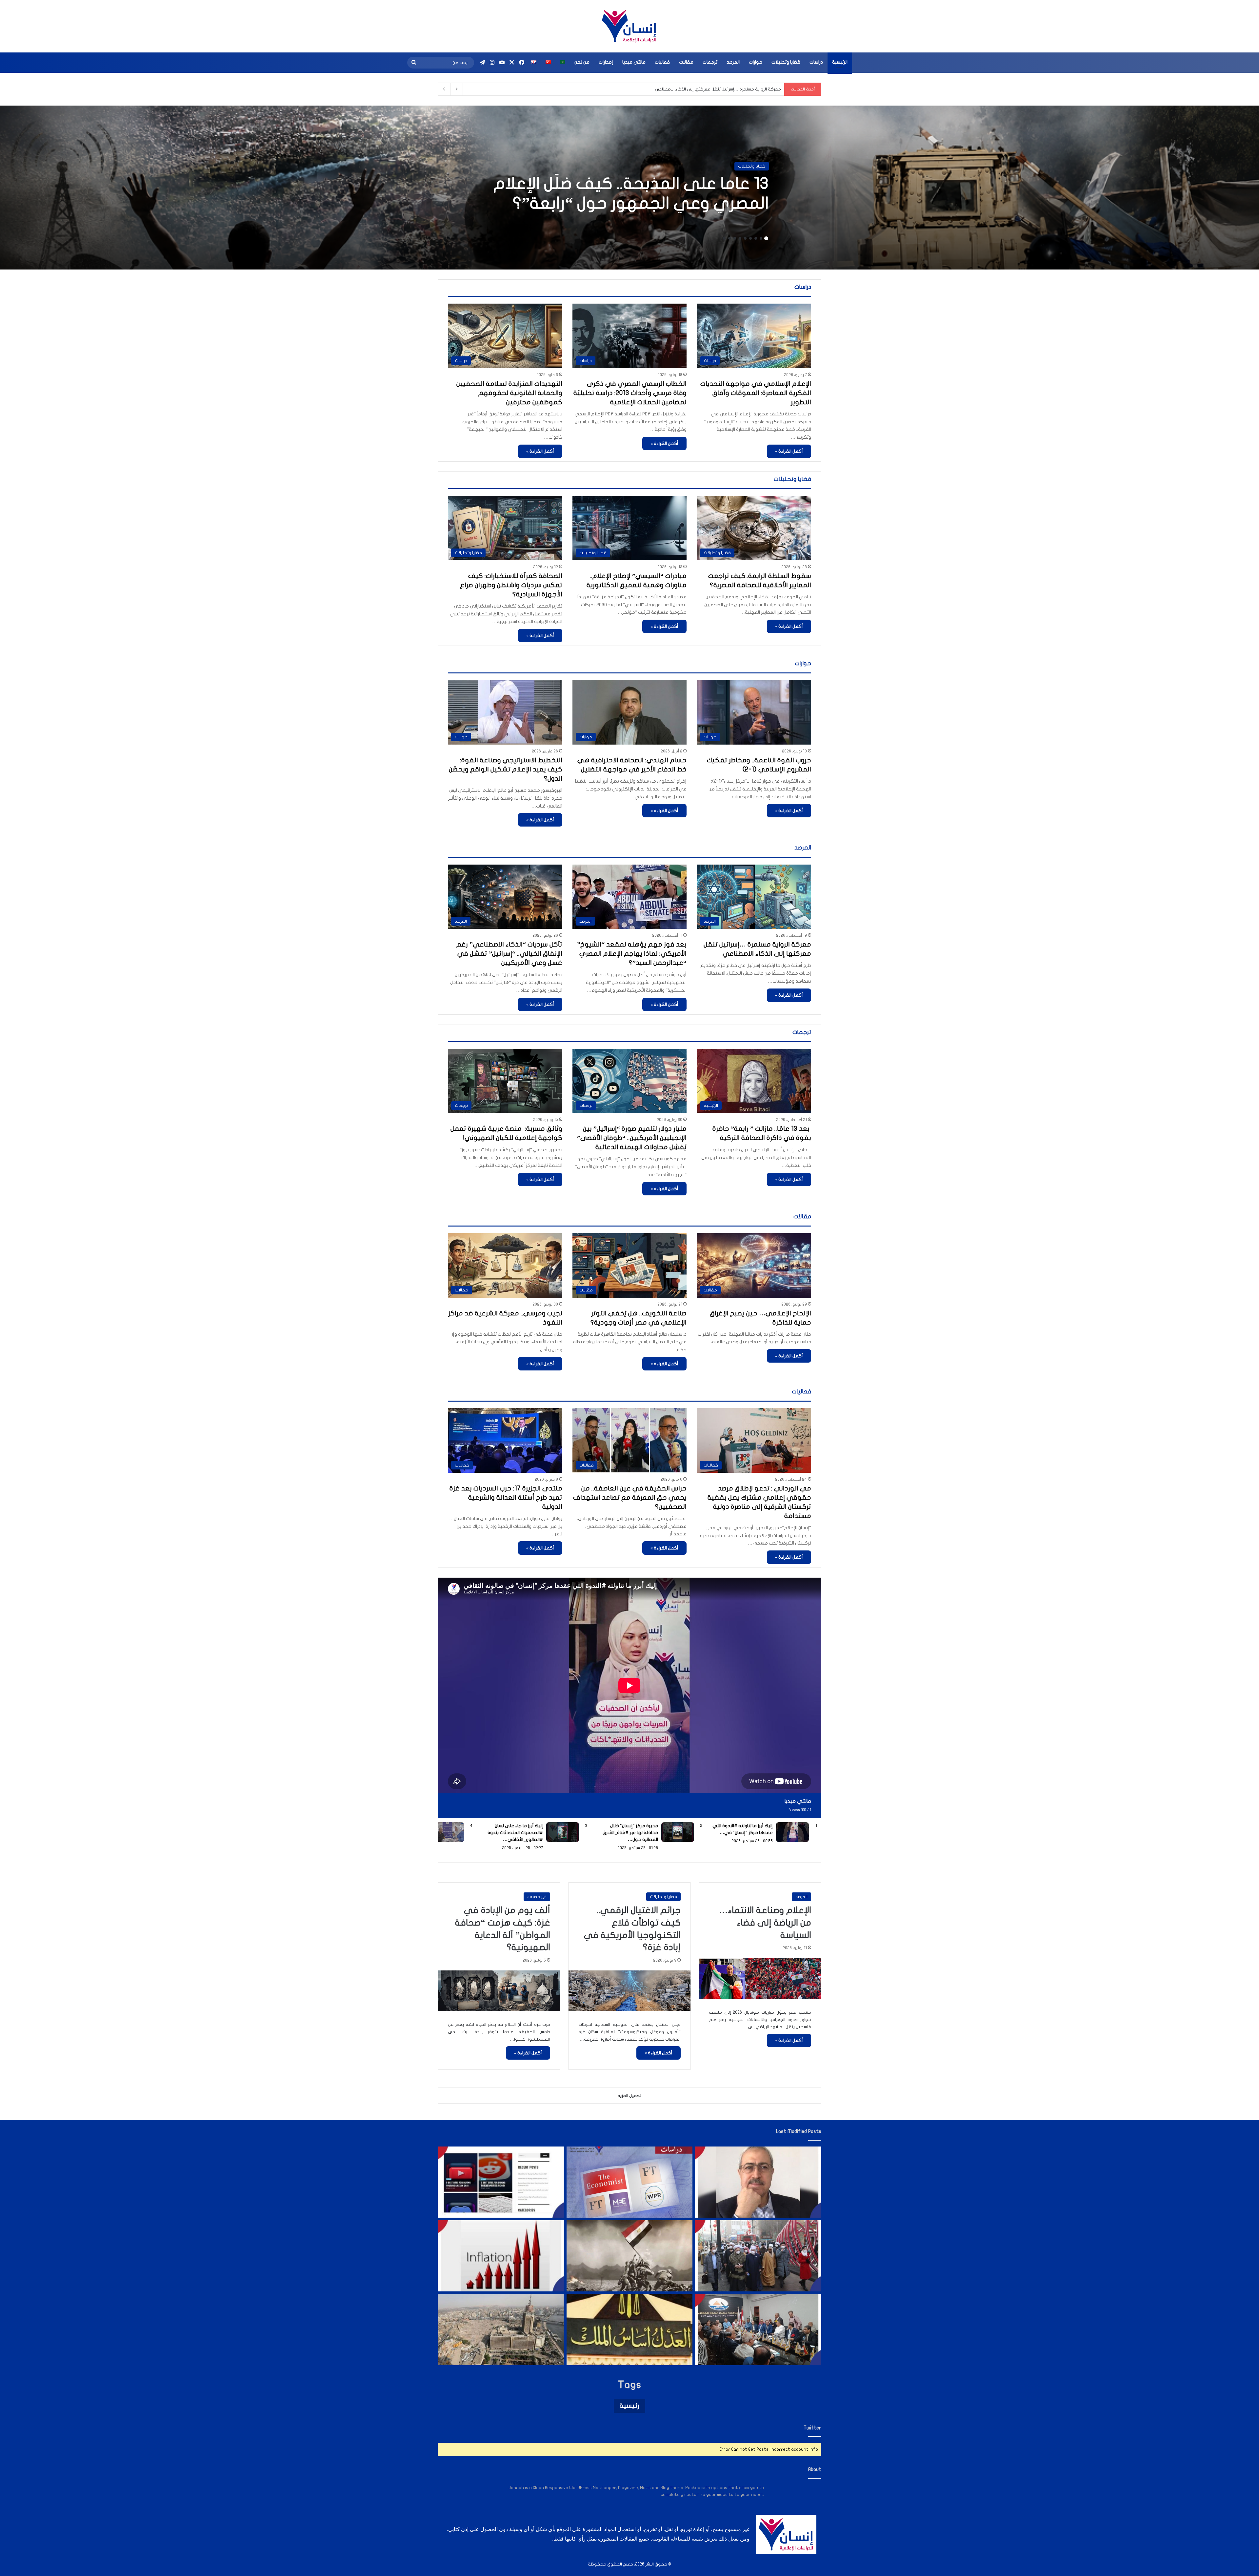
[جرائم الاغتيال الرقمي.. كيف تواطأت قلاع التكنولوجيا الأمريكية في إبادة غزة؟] (629, 1991)
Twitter (812, 2428)
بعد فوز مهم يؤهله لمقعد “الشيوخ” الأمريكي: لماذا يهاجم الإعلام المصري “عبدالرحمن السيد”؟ (632, 954)
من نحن (582, 62)
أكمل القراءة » (789, 451)
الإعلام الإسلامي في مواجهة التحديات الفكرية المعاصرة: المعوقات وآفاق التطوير (756, 393)
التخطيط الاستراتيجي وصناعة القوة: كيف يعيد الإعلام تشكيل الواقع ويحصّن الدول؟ (506, 769)
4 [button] (750, 238)
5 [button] (745, 238)
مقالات (686, 62)
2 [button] (761, 238)
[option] (629, 188)
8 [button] (729, 238)
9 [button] (724, 238)
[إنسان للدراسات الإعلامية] (629, 26)
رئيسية (629, 2406)
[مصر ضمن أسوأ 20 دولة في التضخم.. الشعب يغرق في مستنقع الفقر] (501, 2256)
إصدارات (606, 62)
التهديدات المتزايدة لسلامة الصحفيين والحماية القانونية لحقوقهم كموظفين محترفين (509, 393)
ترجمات (710, 62)
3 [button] (756, 238)
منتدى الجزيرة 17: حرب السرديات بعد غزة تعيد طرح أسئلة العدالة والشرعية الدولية (506, 1498)
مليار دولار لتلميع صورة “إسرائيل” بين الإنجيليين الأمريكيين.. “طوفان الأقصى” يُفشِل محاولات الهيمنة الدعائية (632, 1138)
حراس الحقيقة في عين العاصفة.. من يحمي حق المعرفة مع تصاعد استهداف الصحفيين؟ (630, 1498)
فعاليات (662, 62)
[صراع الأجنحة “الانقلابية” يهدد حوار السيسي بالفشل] (758, 2330)
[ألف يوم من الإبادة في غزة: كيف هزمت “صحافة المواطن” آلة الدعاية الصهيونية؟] (499, 1991)
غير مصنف (537, 1897)
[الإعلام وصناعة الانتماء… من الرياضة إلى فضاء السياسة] (760, 1978)
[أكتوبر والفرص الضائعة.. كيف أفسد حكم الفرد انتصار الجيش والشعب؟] (630, 2256)
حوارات (756, 62)
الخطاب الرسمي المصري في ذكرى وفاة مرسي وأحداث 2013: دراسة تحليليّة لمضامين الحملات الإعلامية (630, 393)
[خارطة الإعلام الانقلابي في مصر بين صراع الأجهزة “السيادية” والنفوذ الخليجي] (501, 2182)
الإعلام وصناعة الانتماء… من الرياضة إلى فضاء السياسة (765, 1923)
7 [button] (735, 238)
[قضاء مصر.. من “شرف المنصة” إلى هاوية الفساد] (630, 2330)
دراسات (816, 62)
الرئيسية (840, 62)
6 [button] (740, 238)
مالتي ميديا (634, 62)
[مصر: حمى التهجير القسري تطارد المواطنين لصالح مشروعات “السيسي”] (501, 2330)
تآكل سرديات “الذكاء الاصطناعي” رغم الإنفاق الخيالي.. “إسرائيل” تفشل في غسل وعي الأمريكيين (509, 954)
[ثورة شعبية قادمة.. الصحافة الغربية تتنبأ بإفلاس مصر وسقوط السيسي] (630, 2182)
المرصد (733, 62)
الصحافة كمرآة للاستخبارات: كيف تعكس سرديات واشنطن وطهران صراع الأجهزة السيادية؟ (511, 585)
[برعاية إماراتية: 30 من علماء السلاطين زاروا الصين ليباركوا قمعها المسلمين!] (758, 2256)
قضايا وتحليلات (786, 62)
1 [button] (766, 238)
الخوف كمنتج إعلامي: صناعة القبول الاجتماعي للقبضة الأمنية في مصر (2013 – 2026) (702, 89)
